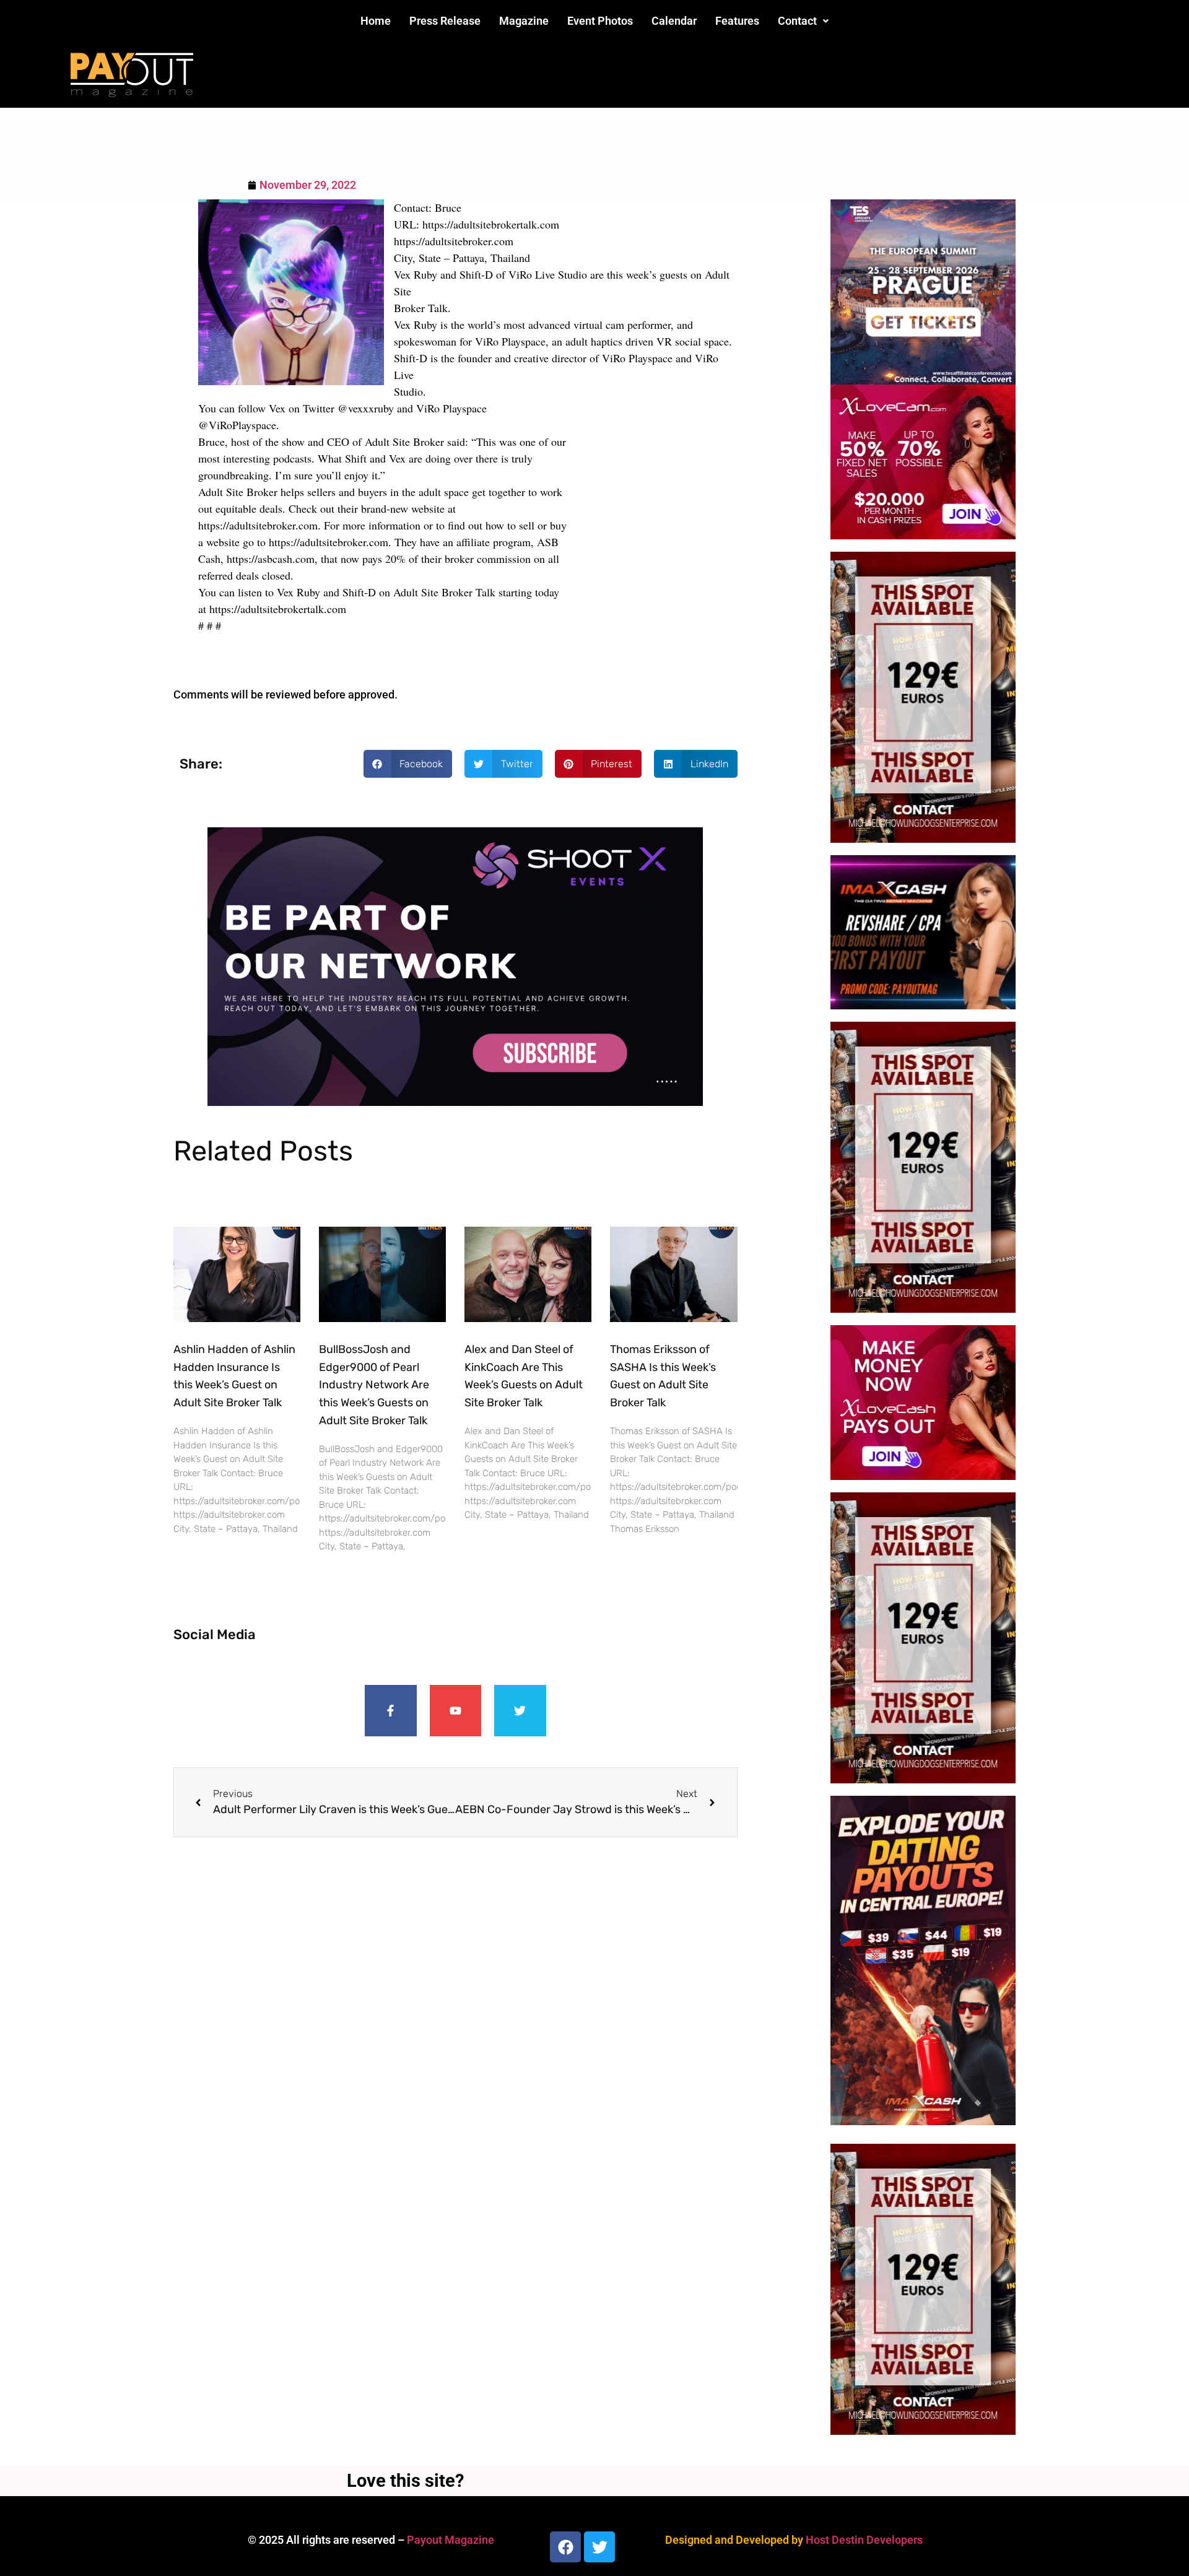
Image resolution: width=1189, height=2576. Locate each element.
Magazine (524, 21)
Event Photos (600, 21)
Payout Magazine (451, 2540)
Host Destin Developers (864, 2540)
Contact (797, 21)
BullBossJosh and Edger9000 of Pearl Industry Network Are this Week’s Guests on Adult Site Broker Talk (374, 1385)
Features (737, 21)
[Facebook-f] (391, 1711)
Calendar (674, 21)
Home (376, 21)
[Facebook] (565, 2547)
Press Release (445, 21)
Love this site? (405, 2481)
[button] (803, 21)
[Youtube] (456, 1711)
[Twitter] (520, 1711)
